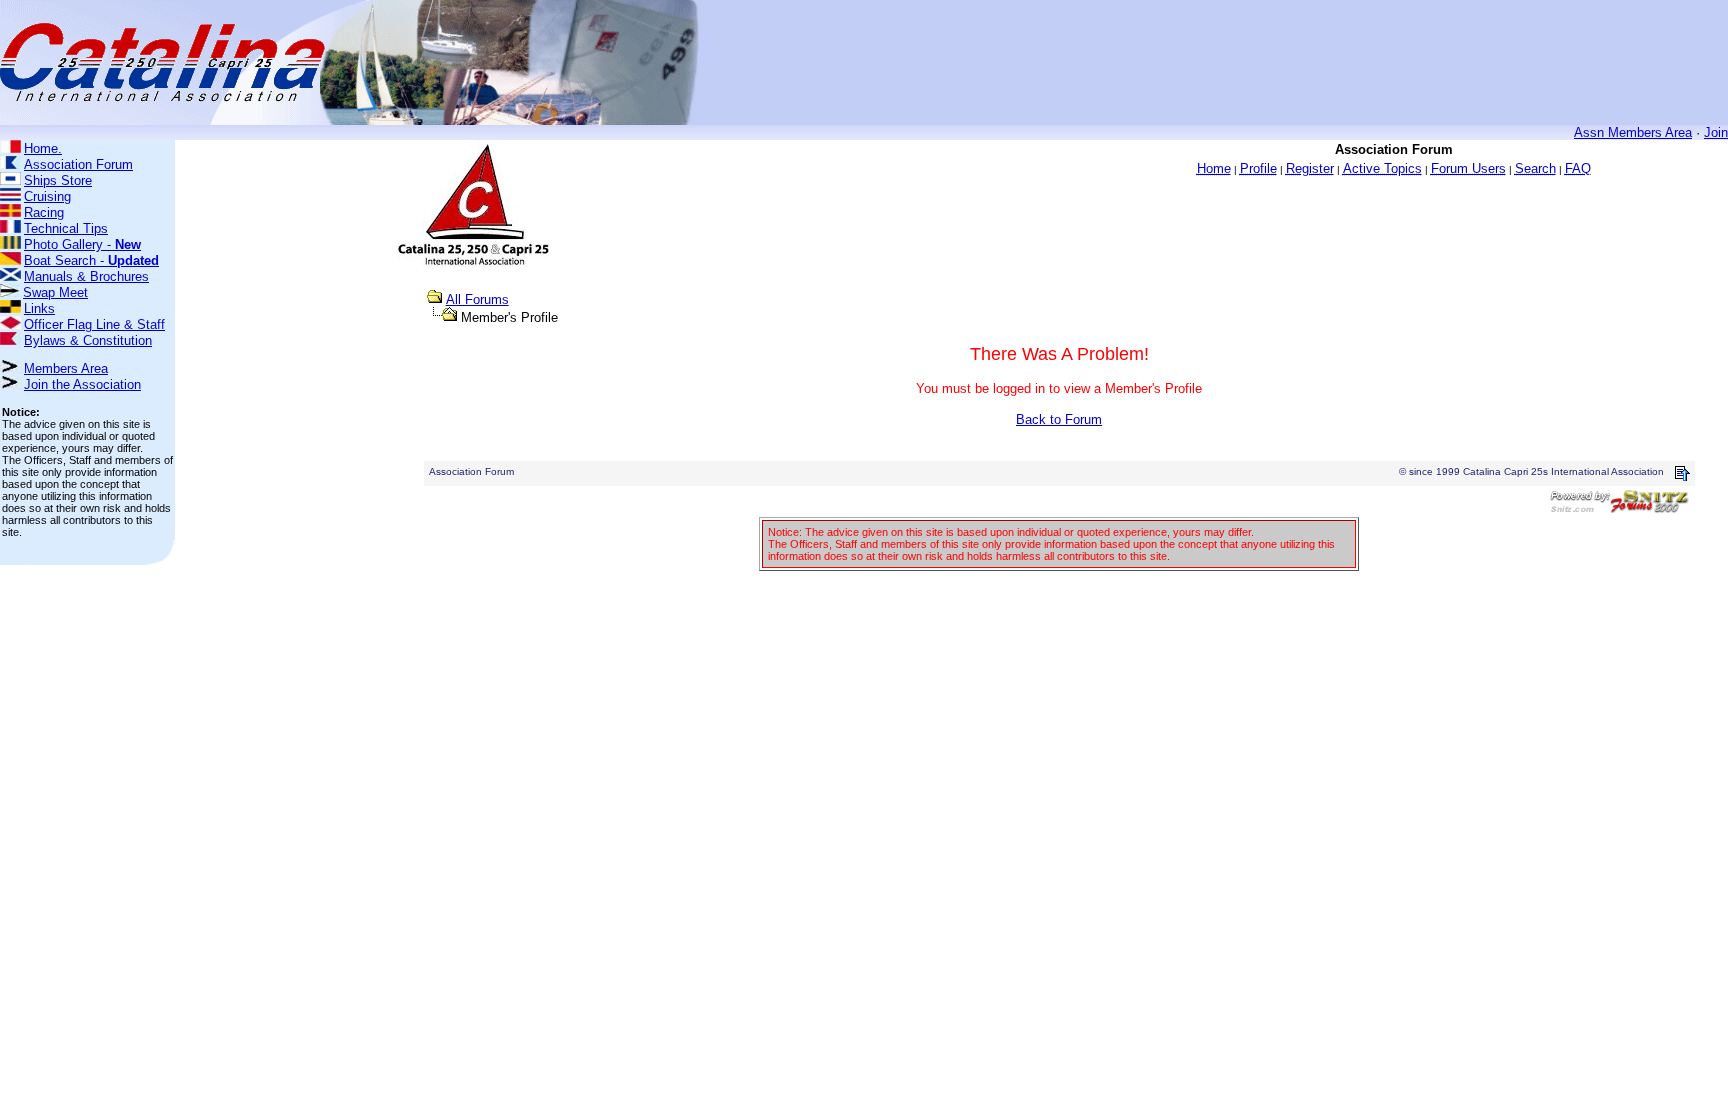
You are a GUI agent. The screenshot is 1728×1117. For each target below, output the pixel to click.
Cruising (47, 196)
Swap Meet (55, 292)
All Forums (477, 299)
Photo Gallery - (82, 244)
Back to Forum (1059, 419)
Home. (43, 148)
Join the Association (82, 384)
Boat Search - (91, 260)
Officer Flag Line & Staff (94, 324)
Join (1716, 132)
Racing (44, 212)
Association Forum (78, 164)
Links (39, 308)
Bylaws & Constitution (88, 340)
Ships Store (58, 180)
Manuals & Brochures (86, 276)
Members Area (66, 368)
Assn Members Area (1633, 132)
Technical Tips (66, 228)
